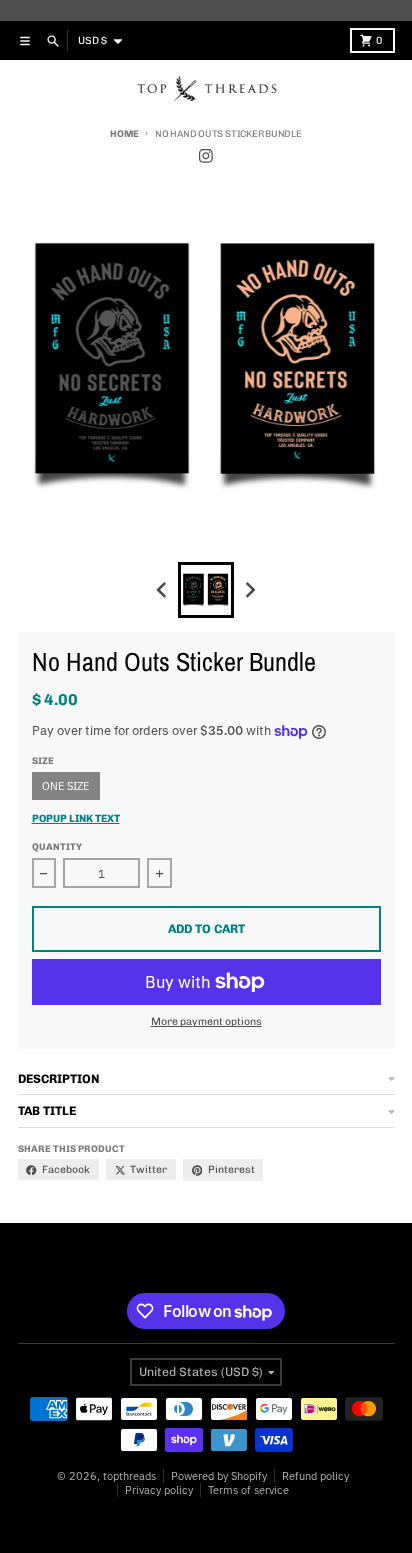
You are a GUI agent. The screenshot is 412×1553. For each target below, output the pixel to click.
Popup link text (76, 818)
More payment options (206, 1021)
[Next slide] (250, 590)
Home (124, 133)
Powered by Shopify (219, 1476)
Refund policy (315, 1476)
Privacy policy (159, 1490)
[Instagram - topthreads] (206, 156)
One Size (65, 786)
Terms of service (248, 1490)
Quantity (57, 846)
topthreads (129, 1476)
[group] (206, 590)
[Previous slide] (162, 590)
